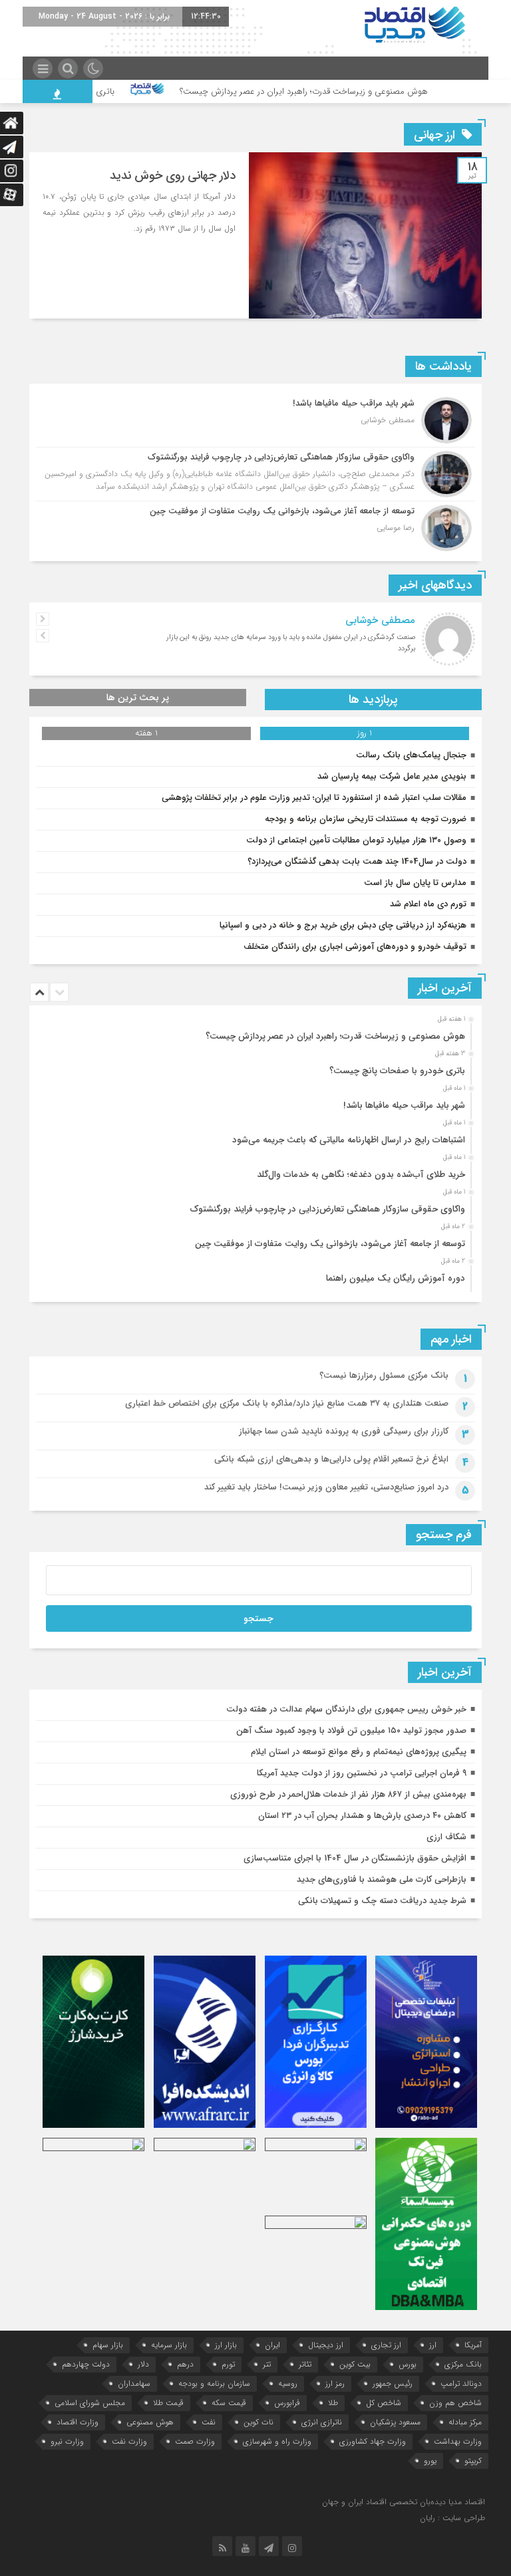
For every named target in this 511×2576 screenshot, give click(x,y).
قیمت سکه (229, 2403)
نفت (209, 2422)
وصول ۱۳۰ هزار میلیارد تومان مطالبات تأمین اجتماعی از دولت (356, 840)
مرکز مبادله (465, 2422)
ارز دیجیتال (326, 2345)
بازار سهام (108, 2345)
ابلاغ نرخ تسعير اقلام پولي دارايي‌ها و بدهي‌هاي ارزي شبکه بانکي (331, 1459)
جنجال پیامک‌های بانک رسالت (411, 755)
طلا (333, 2403)
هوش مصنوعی (150, 2422)
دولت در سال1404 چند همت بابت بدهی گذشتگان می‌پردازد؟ (357, 861)
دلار (143, 2364)
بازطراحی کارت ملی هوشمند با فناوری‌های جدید (382, 1879)
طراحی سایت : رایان (452, 2518)
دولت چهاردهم (86, 2364)
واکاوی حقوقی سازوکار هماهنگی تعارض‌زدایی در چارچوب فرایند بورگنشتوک (328, 1209)
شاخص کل (384, 2403)
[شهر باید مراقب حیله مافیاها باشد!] (255, 420)
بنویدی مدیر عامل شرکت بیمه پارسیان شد (392, 776)
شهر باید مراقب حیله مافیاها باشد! (404, 1105)
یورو (430, 2461)
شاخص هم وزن (455, 2403)
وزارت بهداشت (458, 2441)
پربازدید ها (373, 700)
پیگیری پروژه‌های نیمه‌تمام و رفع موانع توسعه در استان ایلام (359, 1752)
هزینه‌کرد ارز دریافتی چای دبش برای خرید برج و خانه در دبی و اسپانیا (343, 925)
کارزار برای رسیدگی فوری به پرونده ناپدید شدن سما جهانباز (344, 1431)
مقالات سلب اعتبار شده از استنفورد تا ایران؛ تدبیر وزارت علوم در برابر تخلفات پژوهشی (314, 798)
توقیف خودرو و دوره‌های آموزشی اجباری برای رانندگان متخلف (355, 947)
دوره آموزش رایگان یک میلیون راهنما (396, 1278)
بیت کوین (355, 2364)
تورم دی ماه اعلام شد (428, 904)
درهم (185, 2364)
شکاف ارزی (446, 1837)
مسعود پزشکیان (395, 2422)
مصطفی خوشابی (380, 620)
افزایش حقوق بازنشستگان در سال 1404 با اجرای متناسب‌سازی (355, 1858)
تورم (228, 2364)
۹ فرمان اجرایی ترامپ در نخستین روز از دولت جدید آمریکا (362, 1773)
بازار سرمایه (169, 2345)
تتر (267, 2364)
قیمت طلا (168, 2403)
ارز (433, 2345)
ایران (272, 2345)
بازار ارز (226, 2345)
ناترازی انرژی (322, 2422)
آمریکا (473, 2345)
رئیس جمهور (393, 2383)
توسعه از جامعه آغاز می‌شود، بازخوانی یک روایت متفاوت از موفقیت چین (330, 1244)
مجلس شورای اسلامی (90, 2403)
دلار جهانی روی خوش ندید (173, 176)
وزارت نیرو (67, 2441)
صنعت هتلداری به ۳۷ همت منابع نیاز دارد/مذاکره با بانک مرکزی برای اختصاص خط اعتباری (287, 1403)
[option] (254, 1033)
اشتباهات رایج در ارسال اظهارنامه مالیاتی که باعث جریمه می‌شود (349, 1140)
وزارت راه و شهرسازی (277, 2441)
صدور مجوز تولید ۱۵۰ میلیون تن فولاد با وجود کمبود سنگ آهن (351, 1731)
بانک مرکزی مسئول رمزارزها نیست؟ (384, 1375)
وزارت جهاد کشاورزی (373, 2441)
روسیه (288, 2383)
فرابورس (287, 2403)
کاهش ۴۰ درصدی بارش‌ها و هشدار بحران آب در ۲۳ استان (362, 1816)
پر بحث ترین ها (138, 698)
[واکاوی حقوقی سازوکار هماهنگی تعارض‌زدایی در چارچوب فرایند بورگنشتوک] (255, 474)
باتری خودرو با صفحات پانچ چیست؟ (94, 91)
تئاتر (305, 2364)
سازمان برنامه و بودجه (214, 2383)
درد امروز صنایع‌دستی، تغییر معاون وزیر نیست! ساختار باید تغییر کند (326, 1487)
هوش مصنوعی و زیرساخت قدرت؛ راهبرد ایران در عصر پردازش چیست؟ (348, 91)
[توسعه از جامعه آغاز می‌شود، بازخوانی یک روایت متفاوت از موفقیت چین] (255, 526)
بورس (408, 2364)
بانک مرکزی (463, 2364)
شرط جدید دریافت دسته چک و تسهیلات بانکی (382, 1901)
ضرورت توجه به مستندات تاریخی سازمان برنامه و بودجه (366, 819)
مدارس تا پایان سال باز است (415, 883)
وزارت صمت (195, 2441)
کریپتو (473, 2461)
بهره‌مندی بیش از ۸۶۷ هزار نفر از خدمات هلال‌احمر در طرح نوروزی (348, 1794)
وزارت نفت (129, 2441)
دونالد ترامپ (461, 2383)
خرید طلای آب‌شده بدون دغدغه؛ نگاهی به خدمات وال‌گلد (361, 1175)
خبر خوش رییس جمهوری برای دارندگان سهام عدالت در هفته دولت (346, 1709)
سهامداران (134, 2383)
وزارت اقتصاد (78, 2422)
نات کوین (258, 2422)
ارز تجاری (386, 2345)
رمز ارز (335, 2383)
